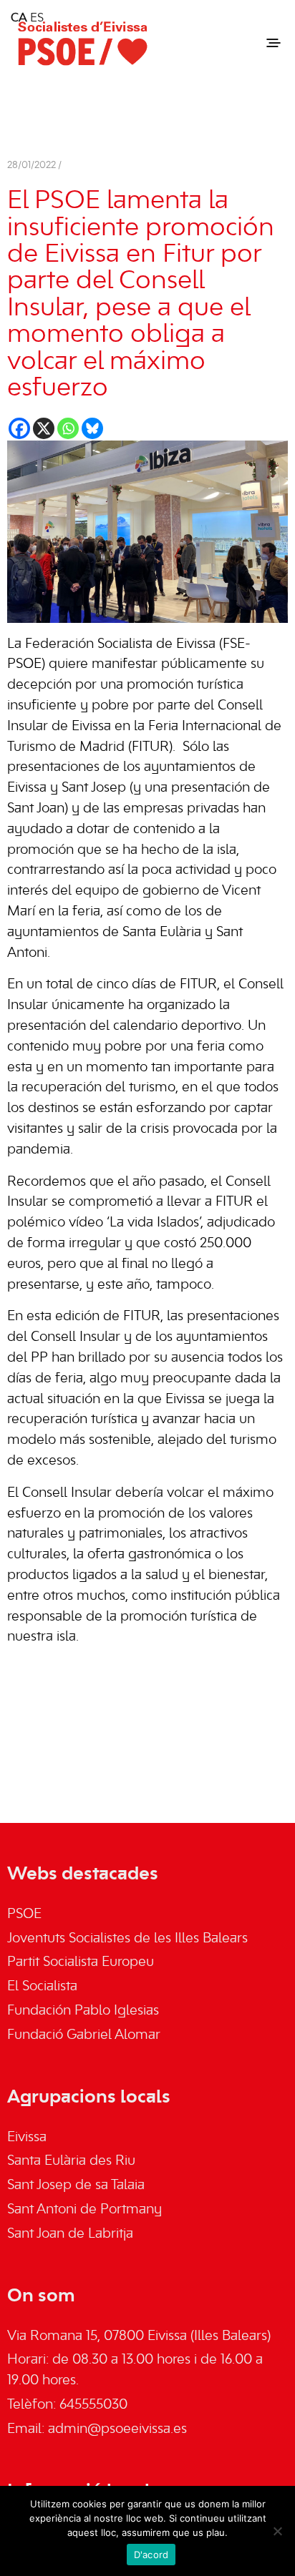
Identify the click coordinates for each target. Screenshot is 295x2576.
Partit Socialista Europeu (81, 1962)
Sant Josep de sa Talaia (76, 2186)
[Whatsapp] (68, 428)
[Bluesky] (92, 428)
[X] (44, 428)
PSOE (24, 1914)
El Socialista (42, 1987)
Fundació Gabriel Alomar (84, 2035)
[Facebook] (19, 428)
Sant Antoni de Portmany (84, 2210)
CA (19, 19)
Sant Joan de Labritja (70, 2234)
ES (37, 19)
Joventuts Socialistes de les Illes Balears (127, 1939)
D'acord (151, 2555)
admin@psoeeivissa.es (117, 2429)
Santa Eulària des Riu (71, 2161)
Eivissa (27, 2138)
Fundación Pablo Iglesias (83, 2011)
